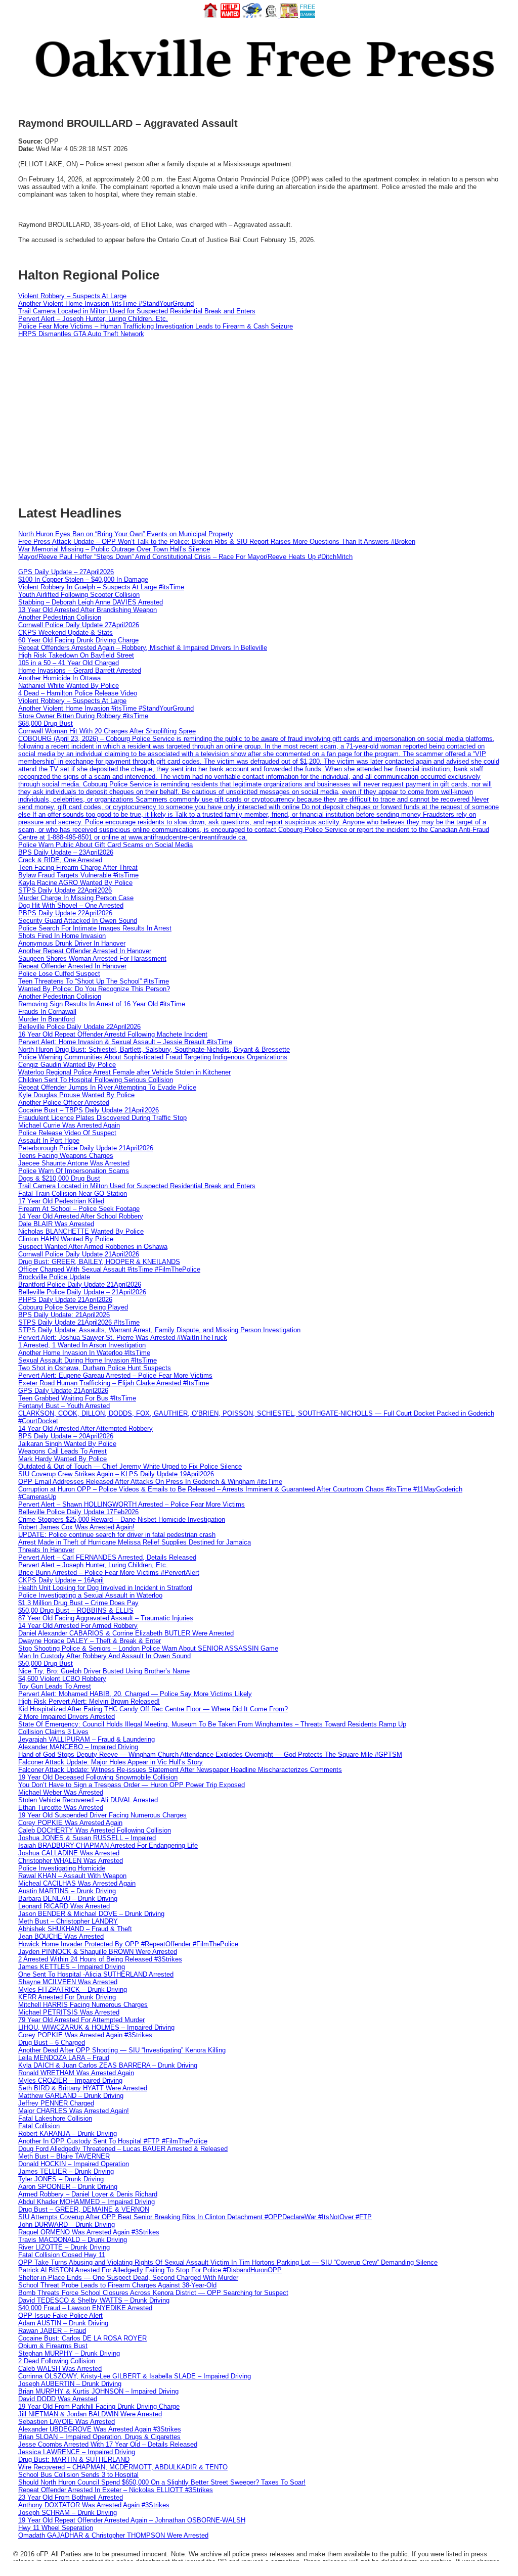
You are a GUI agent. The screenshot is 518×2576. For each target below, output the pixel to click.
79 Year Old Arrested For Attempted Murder (81, 2020)
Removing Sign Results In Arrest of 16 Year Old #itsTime (102, 1004)
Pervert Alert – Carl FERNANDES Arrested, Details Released (107, 1557)
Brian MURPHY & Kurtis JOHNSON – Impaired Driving (98, 2391)
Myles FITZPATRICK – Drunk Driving (73, 1989)
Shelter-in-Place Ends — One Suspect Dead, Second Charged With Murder (128, 2278)
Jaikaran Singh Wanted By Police (67, 1444)
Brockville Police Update (54, 1277)
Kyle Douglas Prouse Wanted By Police (76, 1095)
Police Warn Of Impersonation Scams (74, 1171)
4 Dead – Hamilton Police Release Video (78, 693)
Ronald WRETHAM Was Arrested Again (76, 2073)
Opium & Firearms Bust (53, 2346)
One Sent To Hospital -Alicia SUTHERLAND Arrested (96, 1974)
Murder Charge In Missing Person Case (76, 898)
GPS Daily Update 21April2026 (63, 1391)
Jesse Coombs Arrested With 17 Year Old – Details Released (108, 2444)
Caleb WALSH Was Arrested (60, 2369)
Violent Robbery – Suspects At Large (72, 296)
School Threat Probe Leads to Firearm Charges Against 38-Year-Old (117, 2285)
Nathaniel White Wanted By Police (69, 686)
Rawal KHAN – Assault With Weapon (72, 1876)
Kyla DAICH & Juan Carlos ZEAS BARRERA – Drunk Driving (108, 2065)
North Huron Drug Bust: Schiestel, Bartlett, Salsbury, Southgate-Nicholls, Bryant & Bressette (154, 1049)
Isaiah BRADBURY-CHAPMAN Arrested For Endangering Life (108, 1845)
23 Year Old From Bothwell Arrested (71, 2497)
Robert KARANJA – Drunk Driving (68, 2134)
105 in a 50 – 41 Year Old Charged (69, 663)
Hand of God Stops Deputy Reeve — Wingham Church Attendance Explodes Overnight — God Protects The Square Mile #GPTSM (210, 1754)
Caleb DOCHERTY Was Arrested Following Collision (95, 1830)
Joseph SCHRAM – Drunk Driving (68, 2513)
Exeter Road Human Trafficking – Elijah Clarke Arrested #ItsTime (114, 1383)
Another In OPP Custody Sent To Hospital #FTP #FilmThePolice (113, 2141)
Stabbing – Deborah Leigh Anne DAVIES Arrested (91, 602)
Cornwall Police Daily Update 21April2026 (79, 1254)
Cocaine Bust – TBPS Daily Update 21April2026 (89, 1110)
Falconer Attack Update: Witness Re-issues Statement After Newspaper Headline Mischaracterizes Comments (180, 1770)
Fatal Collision (39, 2126)
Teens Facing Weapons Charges (66, 1156)
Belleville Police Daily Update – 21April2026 (82, 1292)
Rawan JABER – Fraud (52, 2331)
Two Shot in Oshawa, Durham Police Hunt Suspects (95, 1368)
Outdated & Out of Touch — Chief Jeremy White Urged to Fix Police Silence (130, 1466)
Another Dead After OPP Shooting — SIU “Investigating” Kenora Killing (122, 2050)
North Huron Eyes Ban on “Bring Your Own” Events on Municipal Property (126, 534)
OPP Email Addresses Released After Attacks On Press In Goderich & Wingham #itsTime (150, 1482)
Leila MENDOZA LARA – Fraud (64, 2058)
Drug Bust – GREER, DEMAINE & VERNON (84, 2209)
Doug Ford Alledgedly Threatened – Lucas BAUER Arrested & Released (123, 2149)
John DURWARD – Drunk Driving (67, 2224)
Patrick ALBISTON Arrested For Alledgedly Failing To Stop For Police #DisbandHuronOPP (150, 2270)
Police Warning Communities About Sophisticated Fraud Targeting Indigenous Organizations (153, 1057)
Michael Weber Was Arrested (61, 1792)
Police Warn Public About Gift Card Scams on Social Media (105, 845)
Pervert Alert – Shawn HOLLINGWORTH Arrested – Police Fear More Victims (132, 1504)
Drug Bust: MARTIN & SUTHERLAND (74, 2460)
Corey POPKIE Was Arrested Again (70, 1823)
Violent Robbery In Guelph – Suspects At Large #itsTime (101, 587)
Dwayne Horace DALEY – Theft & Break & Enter (90, 1641)
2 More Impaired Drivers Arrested (67, 1717)
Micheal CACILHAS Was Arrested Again (77, 1883)
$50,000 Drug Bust (46, 1664)
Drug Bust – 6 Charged (52, 2043)
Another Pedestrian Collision (60, 617)
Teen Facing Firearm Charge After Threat (78, 868)
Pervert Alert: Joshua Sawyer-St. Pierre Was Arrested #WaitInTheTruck (123, 1338)
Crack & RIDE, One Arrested (60, 860)
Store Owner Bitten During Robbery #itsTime (83, 716)
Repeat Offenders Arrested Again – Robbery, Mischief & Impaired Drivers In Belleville (143, 648)
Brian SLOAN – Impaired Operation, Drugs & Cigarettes (99, 2437)
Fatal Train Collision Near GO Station (73, 1193)
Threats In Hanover (46, 1550)
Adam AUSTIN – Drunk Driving (63, 2323)
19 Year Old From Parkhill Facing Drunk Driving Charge (99, 2406)
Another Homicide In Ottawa (59, 678)
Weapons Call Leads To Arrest (62, 1451)
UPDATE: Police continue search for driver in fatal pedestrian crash (117, 1535)
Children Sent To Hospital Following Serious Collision (96, 1080)
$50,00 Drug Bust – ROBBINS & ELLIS (76, 1610)
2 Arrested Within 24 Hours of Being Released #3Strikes (100, 1959)
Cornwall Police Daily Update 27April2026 (79, 625)
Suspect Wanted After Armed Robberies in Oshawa (93, 1247)
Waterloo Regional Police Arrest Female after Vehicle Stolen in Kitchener (124, 1072)
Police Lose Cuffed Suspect (59, 974)
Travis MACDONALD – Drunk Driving (73, 2240)
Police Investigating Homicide (62, 1868)
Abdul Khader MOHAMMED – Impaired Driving (87, 2202)
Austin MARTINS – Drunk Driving (67, 1891)
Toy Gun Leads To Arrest (55, 1686)
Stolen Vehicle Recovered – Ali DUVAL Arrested (88, 1800)
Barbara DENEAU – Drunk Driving (68, 1899)
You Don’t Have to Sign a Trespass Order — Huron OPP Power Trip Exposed (132, 1785)
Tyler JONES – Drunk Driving (61, 2179)
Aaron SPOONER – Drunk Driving (68, 2187)
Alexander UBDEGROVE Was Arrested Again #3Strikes (100, 2429)
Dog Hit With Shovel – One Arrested (71, 905)
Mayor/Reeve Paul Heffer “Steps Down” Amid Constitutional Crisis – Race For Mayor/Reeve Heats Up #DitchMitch (185, 557)
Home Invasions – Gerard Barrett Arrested (80, 670)
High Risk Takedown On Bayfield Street (76, 655)
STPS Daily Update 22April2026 (65, 890)
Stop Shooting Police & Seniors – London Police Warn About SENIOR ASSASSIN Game (148, 1648)
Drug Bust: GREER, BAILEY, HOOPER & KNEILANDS (99, 1262)
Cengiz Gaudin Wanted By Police (67, 1065)
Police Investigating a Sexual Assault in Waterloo (90, 1595)
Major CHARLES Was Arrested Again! (74, 2111)
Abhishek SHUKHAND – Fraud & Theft (75, 1929)
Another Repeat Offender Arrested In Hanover (85, 951)
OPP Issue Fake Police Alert (60, 2315)
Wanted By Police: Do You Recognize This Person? (94, 989)
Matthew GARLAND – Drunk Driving (71, 2096)
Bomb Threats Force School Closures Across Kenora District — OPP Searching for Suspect (153, 2293)
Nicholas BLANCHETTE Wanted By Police (81, 1231)
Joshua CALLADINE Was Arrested (69, 1853)
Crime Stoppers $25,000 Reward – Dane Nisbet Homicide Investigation (122, 1519)
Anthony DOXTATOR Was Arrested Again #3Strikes (94, 2505)
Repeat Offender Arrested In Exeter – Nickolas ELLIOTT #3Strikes (116, 2490)
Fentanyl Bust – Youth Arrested (64, 1406)
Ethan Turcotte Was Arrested (61, 1808)
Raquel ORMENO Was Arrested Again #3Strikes (89, 2232)
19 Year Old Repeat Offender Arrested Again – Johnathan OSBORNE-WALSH (132, 2520)
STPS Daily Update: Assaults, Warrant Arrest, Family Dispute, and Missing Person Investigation (159, 1330)
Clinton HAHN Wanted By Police (66, 1239)
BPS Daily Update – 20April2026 (66, 1436)
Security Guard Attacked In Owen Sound (78, 921)
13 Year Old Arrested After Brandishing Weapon (88, 610)
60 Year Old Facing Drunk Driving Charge (78, 640)
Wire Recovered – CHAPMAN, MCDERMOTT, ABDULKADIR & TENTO (123, 2467)
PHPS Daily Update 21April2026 (65, 1300)
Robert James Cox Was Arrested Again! (76, 1527)
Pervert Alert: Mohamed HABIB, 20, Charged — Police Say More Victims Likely (135, 1694)
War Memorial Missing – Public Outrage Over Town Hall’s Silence (114, 549)
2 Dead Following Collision (57, 2361)
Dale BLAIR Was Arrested (56, 1224)
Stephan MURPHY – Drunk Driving (69, 2353)
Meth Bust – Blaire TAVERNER (64, 2156)
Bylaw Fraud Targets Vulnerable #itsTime (78, 875)
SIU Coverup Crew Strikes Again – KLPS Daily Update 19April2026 (116, 1474)
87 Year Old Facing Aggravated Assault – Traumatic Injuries (106, 1618)
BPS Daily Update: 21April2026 (64, 1315)
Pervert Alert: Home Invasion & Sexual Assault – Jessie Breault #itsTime (125, 1042)
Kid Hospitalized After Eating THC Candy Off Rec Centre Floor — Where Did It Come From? (153, 1709)
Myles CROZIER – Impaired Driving (70, 2080)
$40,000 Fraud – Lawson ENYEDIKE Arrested (85, 2308)
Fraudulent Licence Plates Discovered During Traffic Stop (102, 1118)
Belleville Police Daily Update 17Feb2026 (78, 1512)
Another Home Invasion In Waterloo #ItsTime (84, 1353)
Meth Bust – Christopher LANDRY (68, 1921)
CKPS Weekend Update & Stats (66, 633)
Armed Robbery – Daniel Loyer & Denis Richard (88, 2194)
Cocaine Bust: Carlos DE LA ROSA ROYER (82, 2338)
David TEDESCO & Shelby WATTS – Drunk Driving (94, 2300)
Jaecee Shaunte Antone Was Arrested (74, 1163)
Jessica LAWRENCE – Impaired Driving (77, 2452)
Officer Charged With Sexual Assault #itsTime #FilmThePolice (109, 1269)
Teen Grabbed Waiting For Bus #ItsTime (77, 1398)
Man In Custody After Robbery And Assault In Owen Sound (104, 1656)
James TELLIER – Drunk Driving (66, 2171)
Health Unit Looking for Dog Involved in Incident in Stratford (105, 1588)
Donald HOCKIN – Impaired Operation (74, 2164)
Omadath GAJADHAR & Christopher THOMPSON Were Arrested (113, 2535)
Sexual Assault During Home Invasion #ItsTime (88, 1360)
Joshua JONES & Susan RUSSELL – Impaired (87, 1838)
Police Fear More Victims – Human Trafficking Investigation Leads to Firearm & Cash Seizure (156, 326)
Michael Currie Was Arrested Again (69, 1125)
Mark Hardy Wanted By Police (62, 1459)
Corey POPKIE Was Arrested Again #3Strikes (85, 2035)
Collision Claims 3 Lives (53, 1732)
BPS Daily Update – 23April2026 (66, 852)
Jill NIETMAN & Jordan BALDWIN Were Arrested (90, 2414)
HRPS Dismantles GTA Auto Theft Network (81, 334)
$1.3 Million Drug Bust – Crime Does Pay (78, 1603)
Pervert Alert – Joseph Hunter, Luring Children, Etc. (93, 319)
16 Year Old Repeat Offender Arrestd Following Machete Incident (113, 1034)
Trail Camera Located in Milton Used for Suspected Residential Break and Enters (137, 311)
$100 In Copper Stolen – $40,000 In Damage (83, 579)
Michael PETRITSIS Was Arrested (69, 2012)
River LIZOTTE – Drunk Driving (64, 2247)
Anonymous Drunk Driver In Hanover (72, 943)
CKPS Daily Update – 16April (61, 1580)
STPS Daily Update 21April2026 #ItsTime (79, 1322)
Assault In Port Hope (49, 1140)
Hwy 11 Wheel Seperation (56, 2528)
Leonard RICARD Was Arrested (64, 1906)
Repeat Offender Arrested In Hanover (72, 966)
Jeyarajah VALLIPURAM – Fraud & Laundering (87, 1739)
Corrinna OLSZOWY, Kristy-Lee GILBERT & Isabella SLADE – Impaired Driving (135, 2376)
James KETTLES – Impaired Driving (72, 1967)
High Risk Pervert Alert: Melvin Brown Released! (89, 1701)
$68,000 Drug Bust (46, 723)
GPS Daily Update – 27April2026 (66, 572)
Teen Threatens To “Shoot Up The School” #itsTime (94, 981)
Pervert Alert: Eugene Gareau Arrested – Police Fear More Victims (115, 1375)
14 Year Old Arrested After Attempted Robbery (85, 1428)
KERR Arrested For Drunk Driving (67, 1997)
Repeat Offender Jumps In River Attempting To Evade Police (107, 1087)
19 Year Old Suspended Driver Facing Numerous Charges (102, 1815)
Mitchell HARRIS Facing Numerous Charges (83, 2005)
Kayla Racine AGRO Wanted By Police (75, 883)
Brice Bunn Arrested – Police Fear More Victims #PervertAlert (109, 1573)
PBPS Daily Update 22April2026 (65, 913)
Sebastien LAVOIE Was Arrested (67, 2422)
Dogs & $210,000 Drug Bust (59, 1178)
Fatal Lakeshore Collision (55, 2118)
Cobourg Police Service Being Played (73, 1307)
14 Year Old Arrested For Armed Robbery (78, 1626)
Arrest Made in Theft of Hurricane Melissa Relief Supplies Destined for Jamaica (135, 1542)
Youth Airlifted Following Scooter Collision (79, 595)
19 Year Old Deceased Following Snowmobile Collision (98, 1777)
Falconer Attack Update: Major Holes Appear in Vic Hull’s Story (111, 1762)
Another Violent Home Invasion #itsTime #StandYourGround (106, 303)
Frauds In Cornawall (47, 1012)
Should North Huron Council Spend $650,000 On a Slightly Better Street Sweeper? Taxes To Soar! (162, 2482)
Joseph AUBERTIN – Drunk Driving (70, 2384)
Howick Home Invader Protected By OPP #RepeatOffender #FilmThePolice (128, 1944)
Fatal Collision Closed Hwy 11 (62, 2255)
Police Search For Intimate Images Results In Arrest (95, 928)
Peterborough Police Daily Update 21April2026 (86, 1148)
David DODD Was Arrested (58, 2399)
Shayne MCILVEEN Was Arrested (68, 1982)
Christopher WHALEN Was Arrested (71, 1861)
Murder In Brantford (47, 1019)
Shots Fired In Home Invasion (62, 936)
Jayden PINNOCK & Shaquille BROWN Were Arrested (98, 1952)
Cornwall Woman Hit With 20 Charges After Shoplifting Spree (107, 731)
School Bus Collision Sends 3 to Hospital (78, 2475)
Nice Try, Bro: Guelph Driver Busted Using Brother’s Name (104, 1671)
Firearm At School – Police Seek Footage (79, 1209)
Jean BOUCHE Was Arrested (61, 1936)
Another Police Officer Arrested (64, 1103)
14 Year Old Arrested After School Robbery (81, 1216)
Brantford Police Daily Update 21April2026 (80, 1284)
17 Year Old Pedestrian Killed (61, 1201)
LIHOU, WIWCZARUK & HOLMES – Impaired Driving (96, 2027)
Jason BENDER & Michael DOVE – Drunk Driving (91, 1914)
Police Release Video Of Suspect (67, 1133)
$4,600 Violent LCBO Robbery (62, 1679)
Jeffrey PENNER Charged (56, 2103)
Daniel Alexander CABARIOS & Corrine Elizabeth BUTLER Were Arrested (126, 1633)
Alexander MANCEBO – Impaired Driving (78, 1747)
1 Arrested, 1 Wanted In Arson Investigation (82, 1345)
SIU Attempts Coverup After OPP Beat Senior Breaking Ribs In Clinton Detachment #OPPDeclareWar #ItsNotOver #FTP (195, 2217)
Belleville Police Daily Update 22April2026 (79, 1027)
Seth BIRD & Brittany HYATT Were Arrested (83, 2088)
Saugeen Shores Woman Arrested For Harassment (92, 958)
